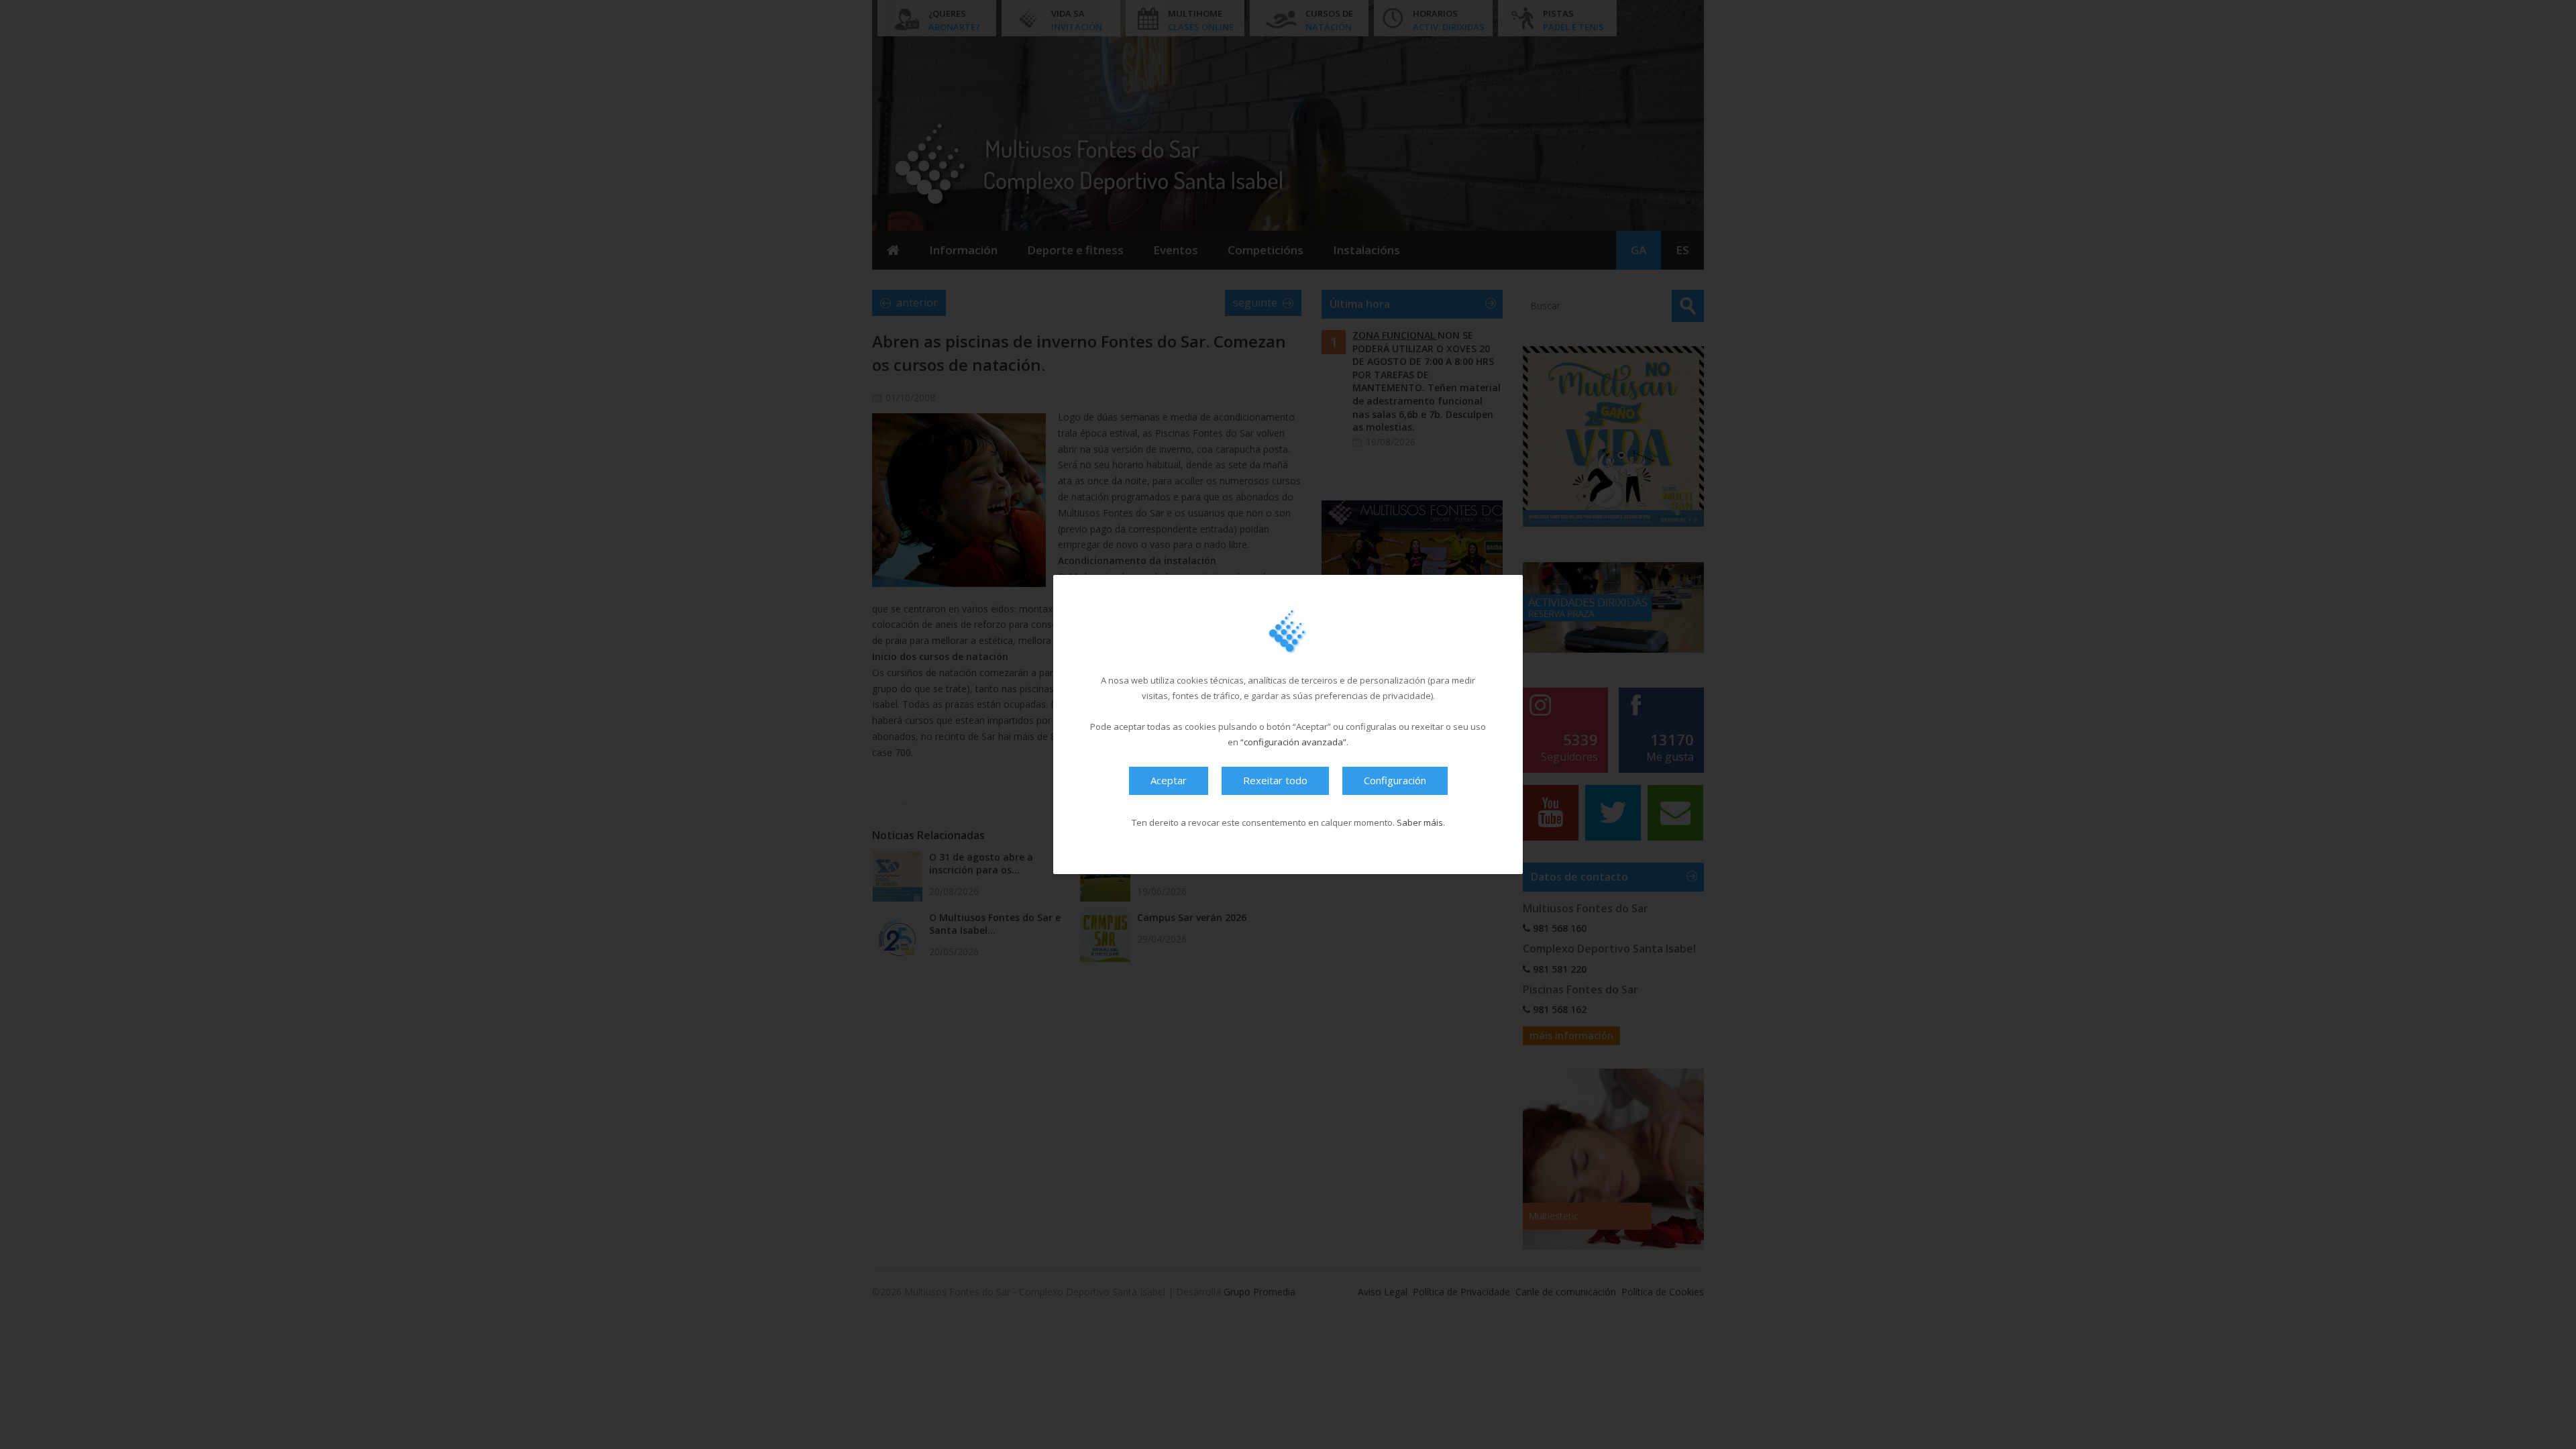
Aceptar (1169, 780)
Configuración (1395, 780)
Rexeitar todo (1275, 780)
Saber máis (1420, 822)
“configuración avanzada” (1293, 742)
